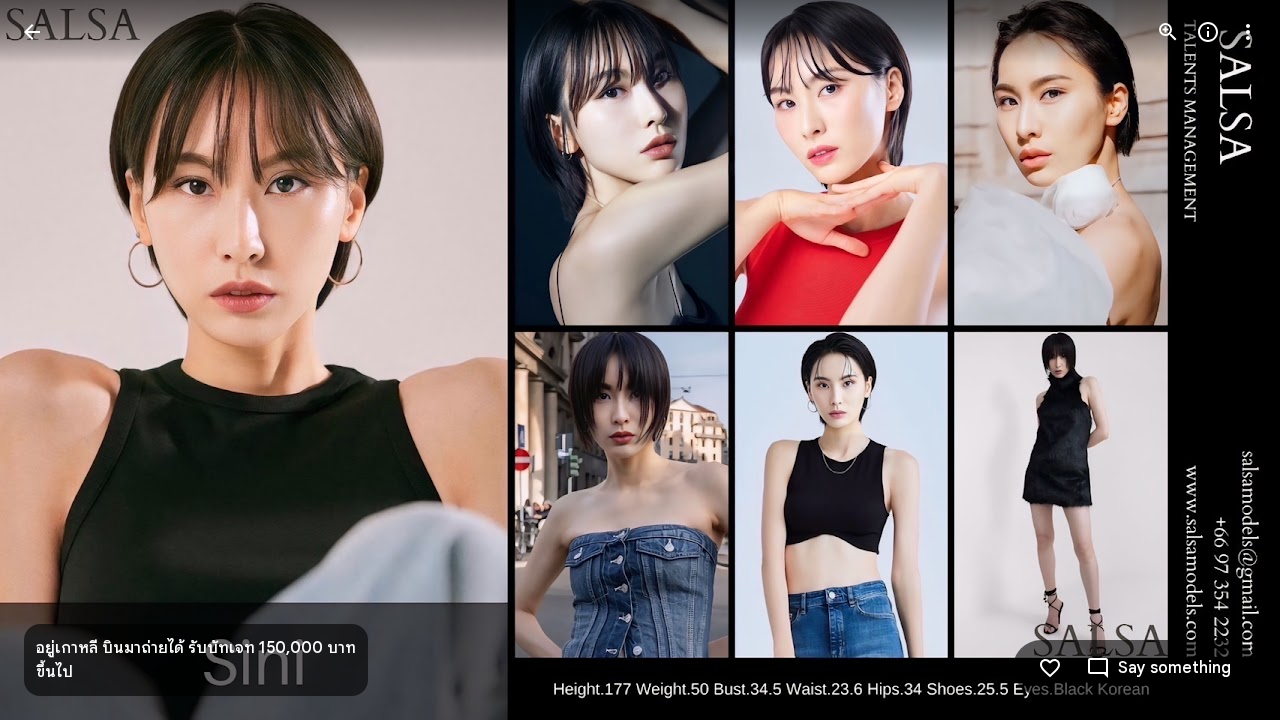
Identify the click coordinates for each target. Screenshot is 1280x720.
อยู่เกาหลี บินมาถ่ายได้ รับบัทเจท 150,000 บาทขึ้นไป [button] (196, 660)
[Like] (1050, 668)
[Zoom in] (1168, 32)
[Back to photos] (32, 32)
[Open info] (1208, 32)
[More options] (1248, 32)
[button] (1224, 360)
